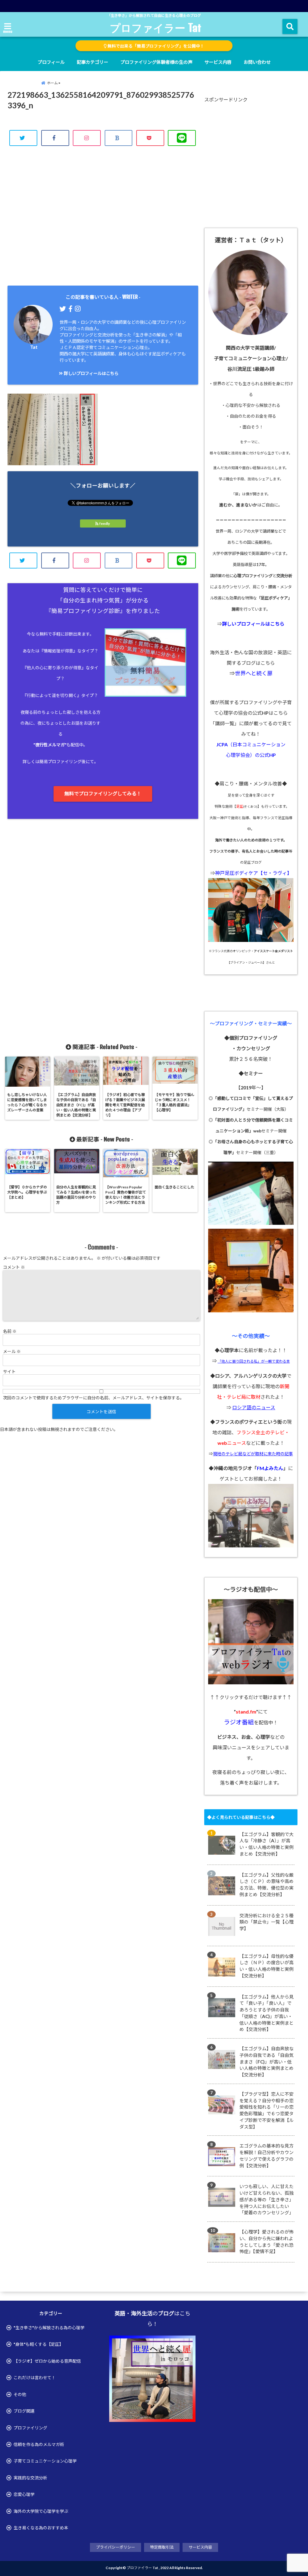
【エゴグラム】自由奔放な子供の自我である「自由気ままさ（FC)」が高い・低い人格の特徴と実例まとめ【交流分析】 (266, 2062)
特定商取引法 (162, 2547)
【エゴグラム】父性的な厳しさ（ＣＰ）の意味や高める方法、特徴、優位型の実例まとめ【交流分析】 (266, 1885)
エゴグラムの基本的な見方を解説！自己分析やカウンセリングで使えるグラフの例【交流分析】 (266, 2155)
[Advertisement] (103, 222)
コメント (14, 1267)
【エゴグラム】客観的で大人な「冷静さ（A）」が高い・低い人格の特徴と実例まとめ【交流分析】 (266, 1844)
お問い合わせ (257, 62)
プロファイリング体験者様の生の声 (156, 62)
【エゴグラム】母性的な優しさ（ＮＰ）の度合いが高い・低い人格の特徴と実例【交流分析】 (266, 1966)
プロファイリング (30, 2428)
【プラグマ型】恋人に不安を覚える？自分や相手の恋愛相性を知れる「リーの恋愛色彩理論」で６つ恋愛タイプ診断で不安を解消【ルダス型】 (266, 2110)
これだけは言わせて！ (35, 2378)
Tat (34, 347)
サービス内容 (218, 62)
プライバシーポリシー (115, 2547)
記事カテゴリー (92, 62)
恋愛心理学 (24, 2494)
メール (12, 1351)
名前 (10, 1331)
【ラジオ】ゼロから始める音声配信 (47, 2361)
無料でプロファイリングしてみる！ (103, 793)
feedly (105, 523)
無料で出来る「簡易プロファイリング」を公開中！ (155, 46)
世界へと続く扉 (254, 673)
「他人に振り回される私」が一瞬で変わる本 (254, 1361)
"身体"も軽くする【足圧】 (38, 2344)
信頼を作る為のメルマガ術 (39, 2444)
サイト (9, 1372)
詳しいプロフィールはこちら (91, 373)
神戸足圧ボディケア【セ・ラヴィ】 (253, 873)
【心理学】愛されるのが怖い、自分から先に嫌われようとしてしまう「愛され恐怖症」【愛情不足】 (266, 2242)
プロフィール (51, 62)
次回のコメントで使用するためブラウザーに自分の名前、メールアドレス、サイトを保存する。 (94, 1398)
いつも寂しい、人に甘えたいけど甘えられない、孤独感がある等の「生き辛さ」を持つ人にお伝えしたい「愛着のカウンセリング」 (266, 2199)
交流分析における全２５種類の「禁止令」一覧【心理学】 (266, 1922)
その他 (20, 2394)
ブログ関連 (24, 2411)
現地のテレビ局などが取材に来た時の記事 (253, 1454)
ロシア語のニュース (254, 1407)
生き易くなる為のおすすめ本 (41, 2528)
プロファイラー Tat (156, 28)
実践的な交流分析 (30, 2478)
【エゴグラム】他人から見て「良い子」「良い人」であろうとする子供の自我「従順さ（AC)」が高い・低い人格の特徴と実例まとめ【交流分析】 (266, 2013)
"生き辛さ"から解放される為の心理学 (49, 2328)
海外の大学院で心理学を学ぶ (41, 2511)
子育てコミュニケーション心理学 (45, 2461)
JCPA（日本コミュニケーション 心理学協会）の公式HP (251, 750)
